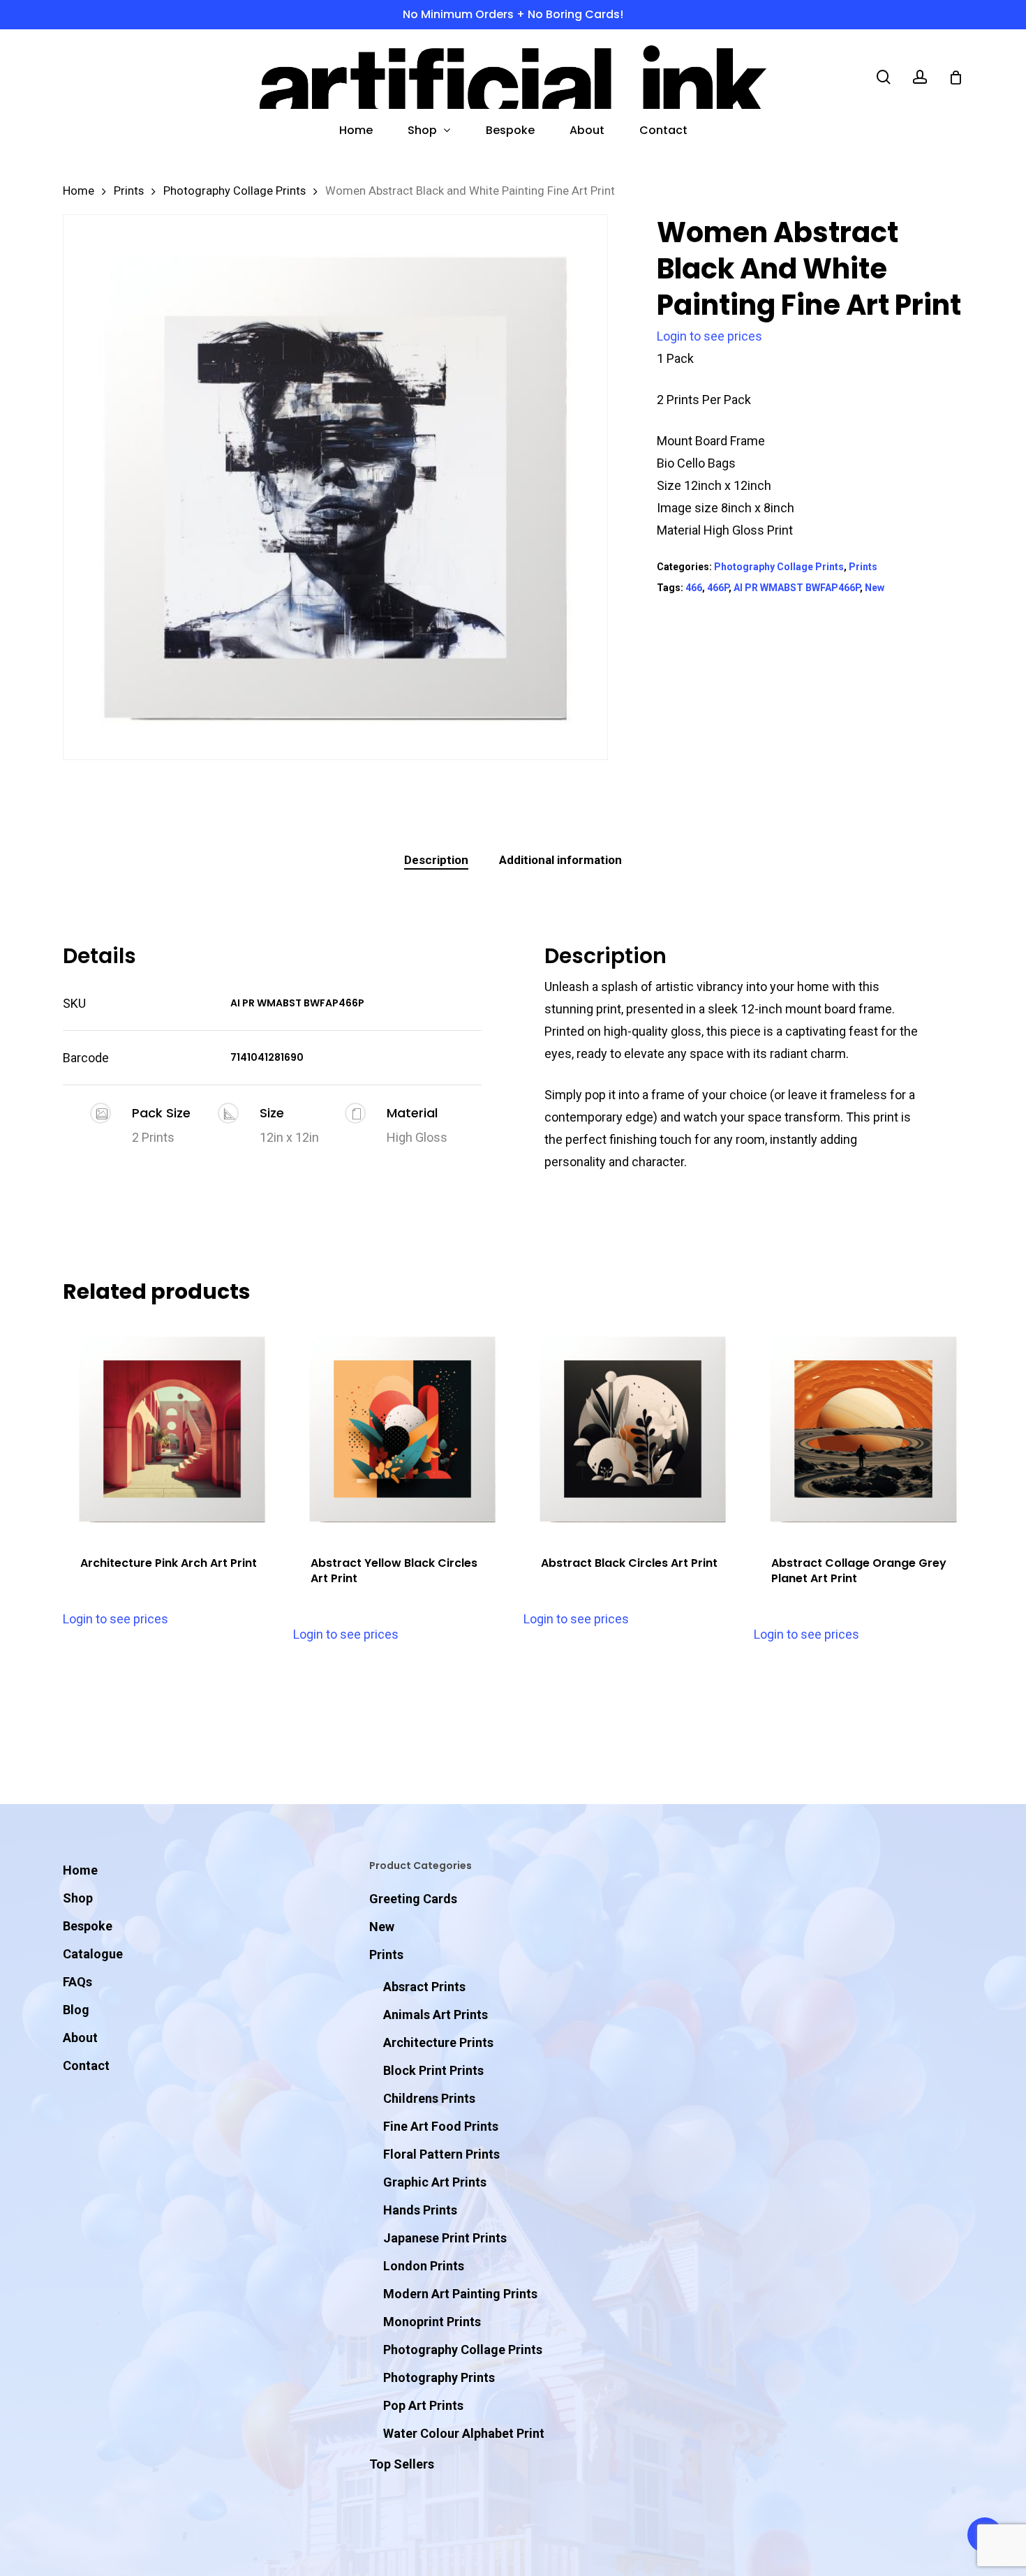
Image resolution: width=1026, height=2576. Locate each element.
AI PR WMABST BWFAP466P (797, 588)
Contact (86, 2065)
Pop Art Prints (423, 2405)
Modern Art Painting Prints (460, 2294)
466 (694, 588)
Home (79, 191)
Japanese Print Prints (445, 2238)
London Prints (424, 2266)
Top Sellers (402, 2464)
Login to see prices (709, 336)
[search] (884, 77)
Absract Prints (424, 1987)
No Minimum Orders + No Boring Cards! (513, 14)
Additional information (560, 860)
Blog (76, 2010)
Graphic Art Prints (435, 2182)
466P (718, 588)
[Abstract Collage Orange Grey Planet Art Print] (863, 1429)
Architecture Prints (438, 2042)
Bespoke (88, 1926)
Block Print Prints (433, 2070)
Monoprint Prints (432, 2322)
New (875, 588)
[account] (920, 77)
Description (436, 860)
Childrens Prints (429, 2098)
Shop (78, 1898)
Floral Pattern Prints (441, 2154)
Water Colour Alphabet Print (464, 2433)
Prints (129, 191)
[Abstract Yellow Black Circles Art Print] (402, 1429)
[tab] (436, 860)
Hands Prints (420, 2210)
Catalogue (93, 1954)
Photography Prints (439, 2377)
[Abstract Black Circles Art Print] (633, 1429)
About (80, 2038)
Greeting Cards (413, 1899)
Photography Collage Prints (235, 191)
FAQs (77, 1982)
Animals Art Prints (436, 2015)
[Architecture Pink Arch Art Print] (172, 1429)
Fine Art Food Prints (441, 2126)
